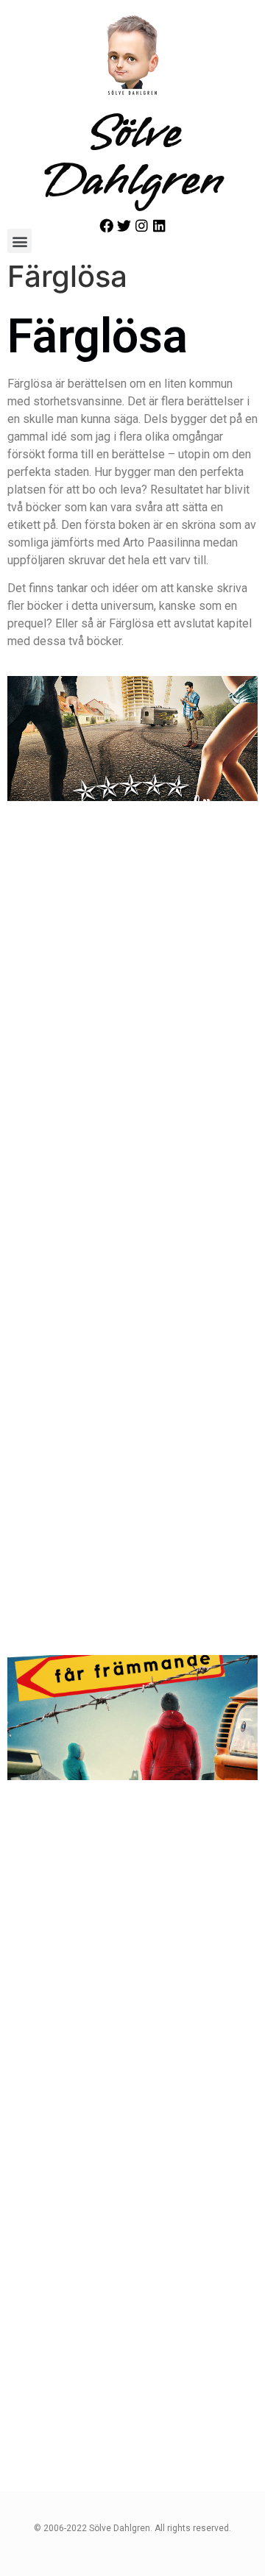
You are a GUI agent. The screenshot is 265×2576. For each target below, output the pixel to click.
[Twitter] (124, 225)
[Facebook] (106, 225)
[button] (20, 241)
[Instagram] (142, 225)
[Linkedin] (159, 225)
